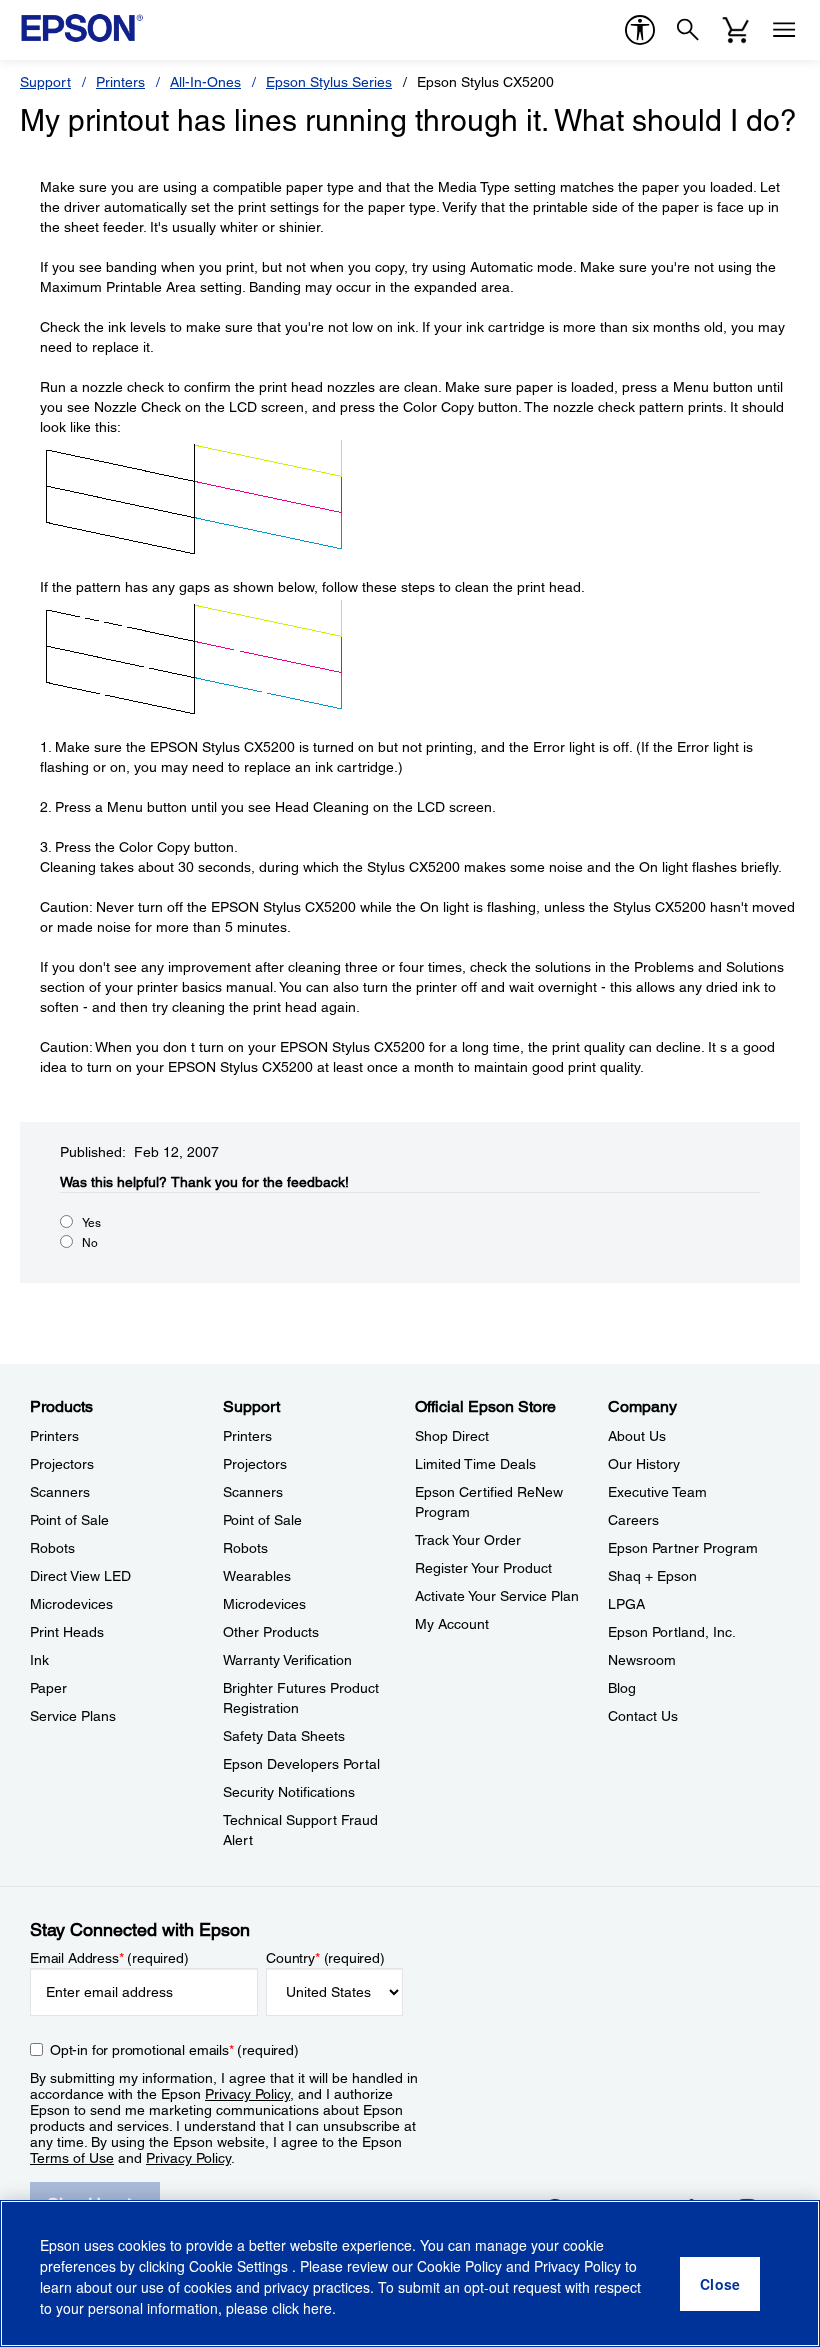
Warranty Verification (287, 1660)
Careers (633, 1520)
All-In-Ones (205, 82)
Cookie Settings (240, 2266)
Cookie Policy (459, 2266)
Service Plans (73, 1716)
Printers (120, 82)
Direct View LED (80, 1576)
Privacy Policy (247, 2094)
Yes (91, 1223)
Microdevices (71, 1604)
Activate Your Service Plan (497, 1596)
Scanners (60, 1492)
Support (45, 82)
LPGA (626, 1604)
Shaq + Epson (652, 1576)
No (90, 1243)
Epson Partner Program (683, 1548)
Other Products (271, 1632)
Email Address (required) (109, 1958)
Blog (622, 1688)
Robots (52, 1548)
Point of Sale (69, 1520)
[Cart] (736, 30)
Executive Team (657, 1492)
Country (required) (325, 1958)
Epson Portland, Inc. (672, 1632)
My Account (452, 1624)
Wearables (257, 1576)
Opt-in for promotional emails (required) (174, 2050)
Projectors (62, 1464)
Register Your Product (483, 1568)
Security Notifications (289, 1792)
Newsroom (642, 1660)
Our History (644, 1464)
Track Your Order (468, 1540)
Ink (39, 1660)
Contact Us (643, 1716)
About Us (637, 1436)
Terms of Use (72, 2158)
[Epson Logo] (82, 28)
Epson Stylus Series (329, 82)
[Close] (720, 2284)
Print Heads (67, 1632)
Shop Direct (452, 1436)
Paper (48, 1688)
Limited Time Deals (475, 1464)
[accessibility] (640, 30)
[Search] (688, 30)
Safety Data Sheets (284, 1736)
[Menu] (784, 30)
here (317, 2308)
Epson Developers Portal (301, 1764)
